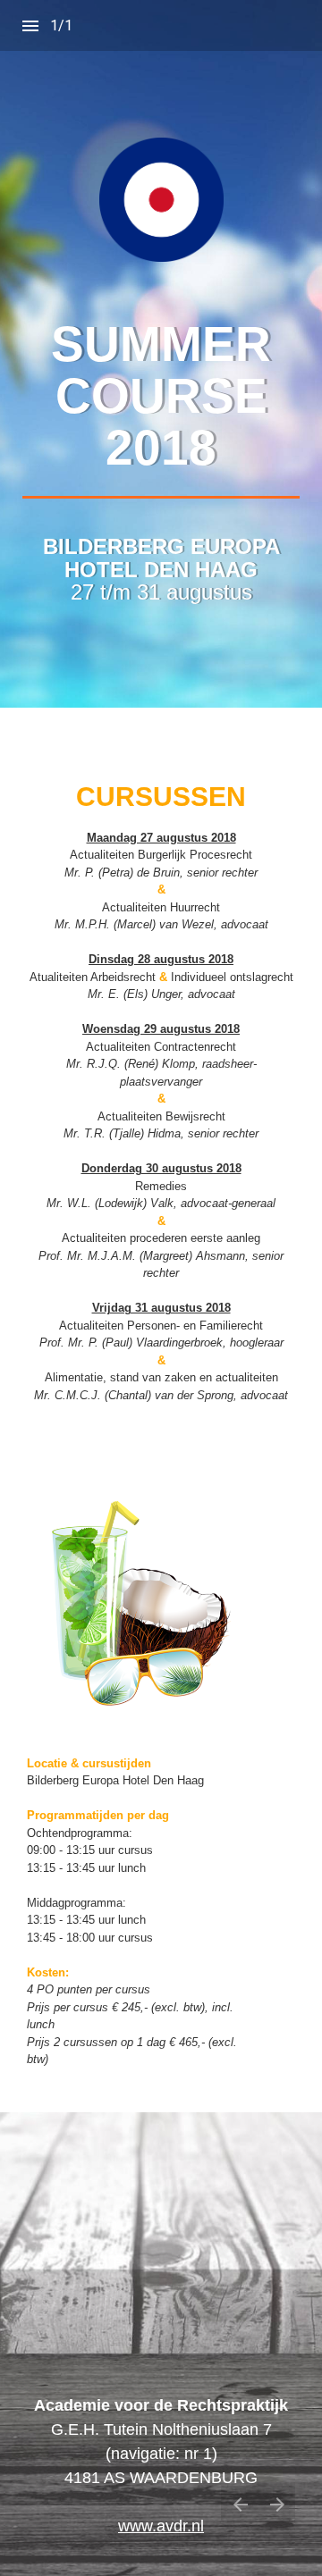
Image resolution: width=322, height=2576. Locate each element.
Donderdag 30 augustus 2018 (161, 1168)
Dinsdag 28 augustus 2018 (161, 959)
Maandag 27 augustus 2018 (161, 838)
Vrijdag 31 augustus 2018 (161, 1308)
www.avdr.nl (161, 2526)
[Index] (30, 26)
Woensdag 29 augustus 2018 (161, 1029)
